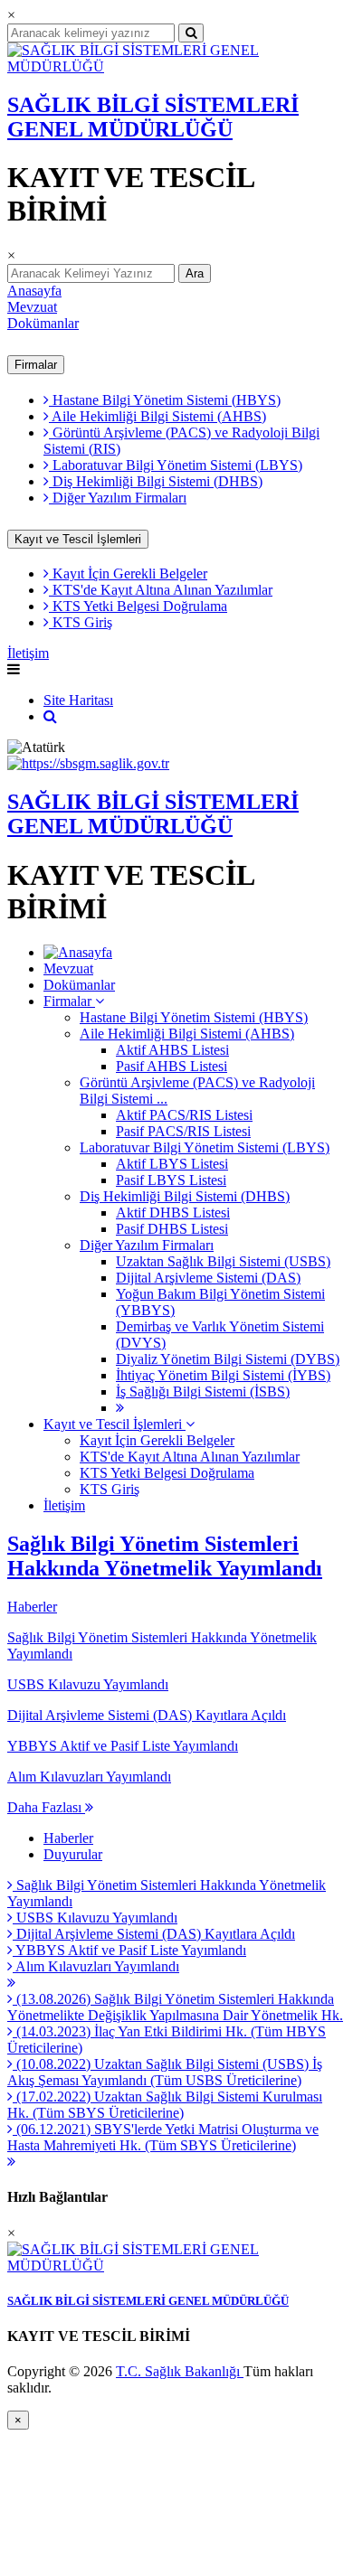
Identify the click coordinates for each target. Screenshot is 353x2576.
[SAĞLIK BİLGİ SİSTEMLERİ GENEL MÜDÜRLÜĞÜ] (176, 66)
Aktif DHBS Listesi (173, 1213)
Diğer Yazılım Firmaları (118, 498)
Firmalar (36, 365)
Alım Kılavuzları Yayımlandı (96, 1966)
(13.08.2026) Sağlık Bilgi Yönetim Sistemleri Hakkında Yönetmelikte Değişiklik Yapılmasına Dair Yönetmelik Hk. (175, 2007)
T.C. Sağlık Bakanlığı (180, 2371)
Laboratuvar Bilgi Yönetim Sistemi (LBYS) (176, 465)
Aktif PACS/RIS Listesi (184, 1115)
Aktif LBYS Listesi (172, 1164)
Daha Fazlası (46, 1807)
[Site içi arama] (50, 716)
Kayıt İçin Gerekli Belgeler (128, 573)
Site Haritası (78, 700)
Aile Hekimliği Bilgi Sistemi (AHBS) (157, 416)
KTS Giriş (81, 622)
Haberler (32, 1607)
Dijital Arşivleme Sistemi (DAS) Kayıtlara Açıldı (154, 1934)
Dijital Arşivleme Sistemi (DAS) (208, 1278)
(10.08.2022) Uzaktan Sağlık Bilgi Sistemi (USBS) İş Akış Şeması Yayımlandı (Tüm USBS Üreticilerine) (165, 2072)
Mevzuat (32, 307)
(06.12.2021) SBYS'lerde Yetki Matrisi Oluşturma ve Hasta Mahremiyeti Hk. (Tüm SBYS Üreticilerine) (163, 2137)
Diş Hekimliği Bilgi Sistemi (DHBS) (156, 481)
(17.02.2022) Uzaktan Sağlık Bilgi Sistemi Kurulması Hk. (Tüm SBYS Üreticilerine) (165, 2105)
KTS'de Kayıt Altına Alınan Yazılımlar (161, 590)
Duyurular (73, 1854)
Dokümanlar (43, 323)
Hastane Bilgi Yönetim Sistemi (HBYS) (165, 400)
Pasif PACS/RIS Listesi (183, 1131)
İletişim (28, 653)
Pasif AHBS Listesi (172, 1066)
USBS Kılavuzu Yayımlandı (95, 1918)
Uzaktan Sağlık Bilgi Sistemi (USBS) (223, 1261)
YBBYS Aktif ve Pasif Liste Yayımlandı (129, 1950)
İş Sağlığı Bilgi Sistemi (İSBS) (203, 1391)
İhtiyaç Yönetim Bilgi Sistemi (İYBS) (223, 1375)
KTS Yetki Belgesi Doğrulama (138, 606)
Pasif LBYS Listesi (171, 1180)
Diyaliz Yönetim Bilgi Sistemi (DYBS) (228, 1359)
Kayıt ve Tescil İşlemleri (78, 539)
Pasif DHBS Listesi (172, 1229)
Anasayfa (34, 291)
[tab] (176, 1723)
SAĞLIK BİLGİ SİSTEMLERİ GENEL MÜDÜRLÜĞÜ (153, 117)
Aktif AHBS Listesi (172, 1050)
